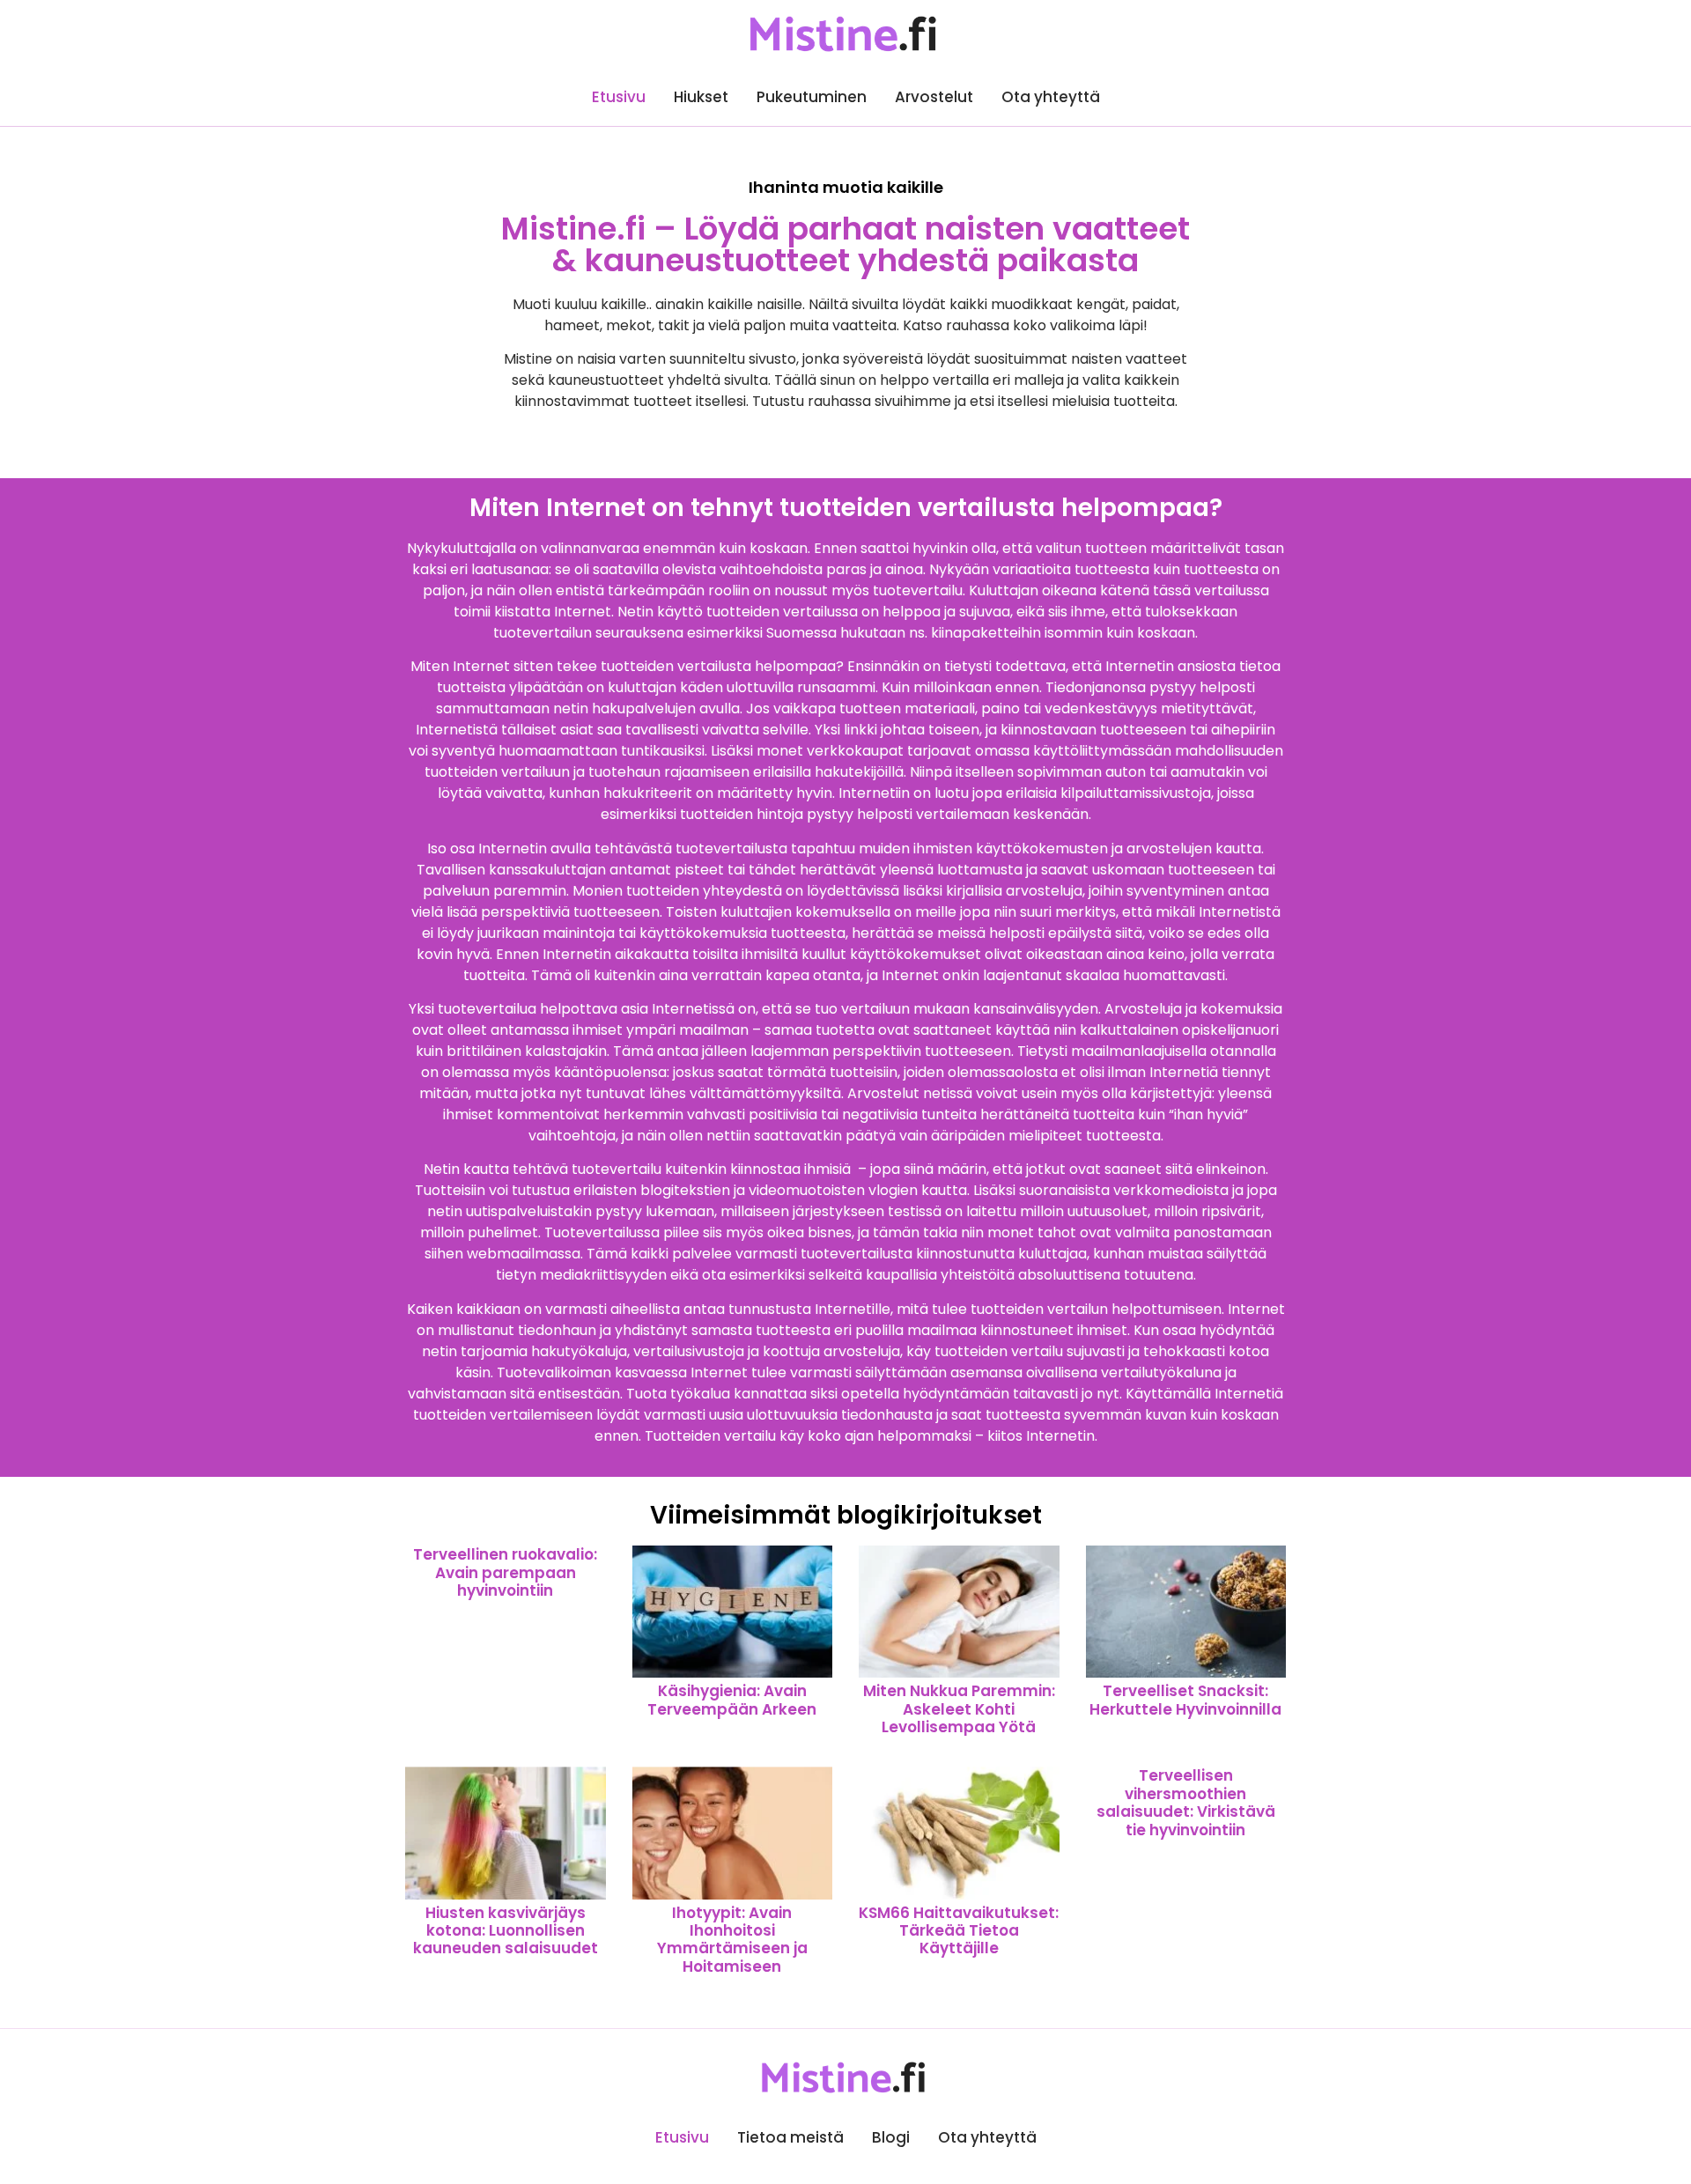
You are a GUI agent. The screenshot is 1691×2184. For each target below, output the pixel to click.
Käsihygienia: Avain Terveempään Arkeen (732, 1700)
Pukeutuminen (812, 97)
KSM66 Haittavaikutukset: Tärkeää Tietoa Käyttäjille (959, 1931)
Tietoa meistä (790, 2137)
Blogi (891, 2137)
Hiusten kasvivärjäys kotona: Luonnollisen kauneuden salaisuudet (506, 1931)
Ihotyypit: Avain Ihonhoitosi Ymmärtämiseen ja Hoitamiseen (732, 1940)
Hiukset (701, 97)
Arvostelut (934, 97)
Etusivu (619, 97)
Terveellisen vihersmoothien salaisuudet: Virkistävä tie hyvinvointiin (1186, 1802)
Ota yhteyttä (1051, 97)
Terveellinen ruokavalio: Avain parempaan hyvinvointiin (505, 1572)
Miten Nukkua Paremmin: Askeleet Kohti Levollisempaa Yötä (959, 1709)
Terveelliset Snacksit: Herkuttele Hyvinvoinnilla (1185, 1700)
